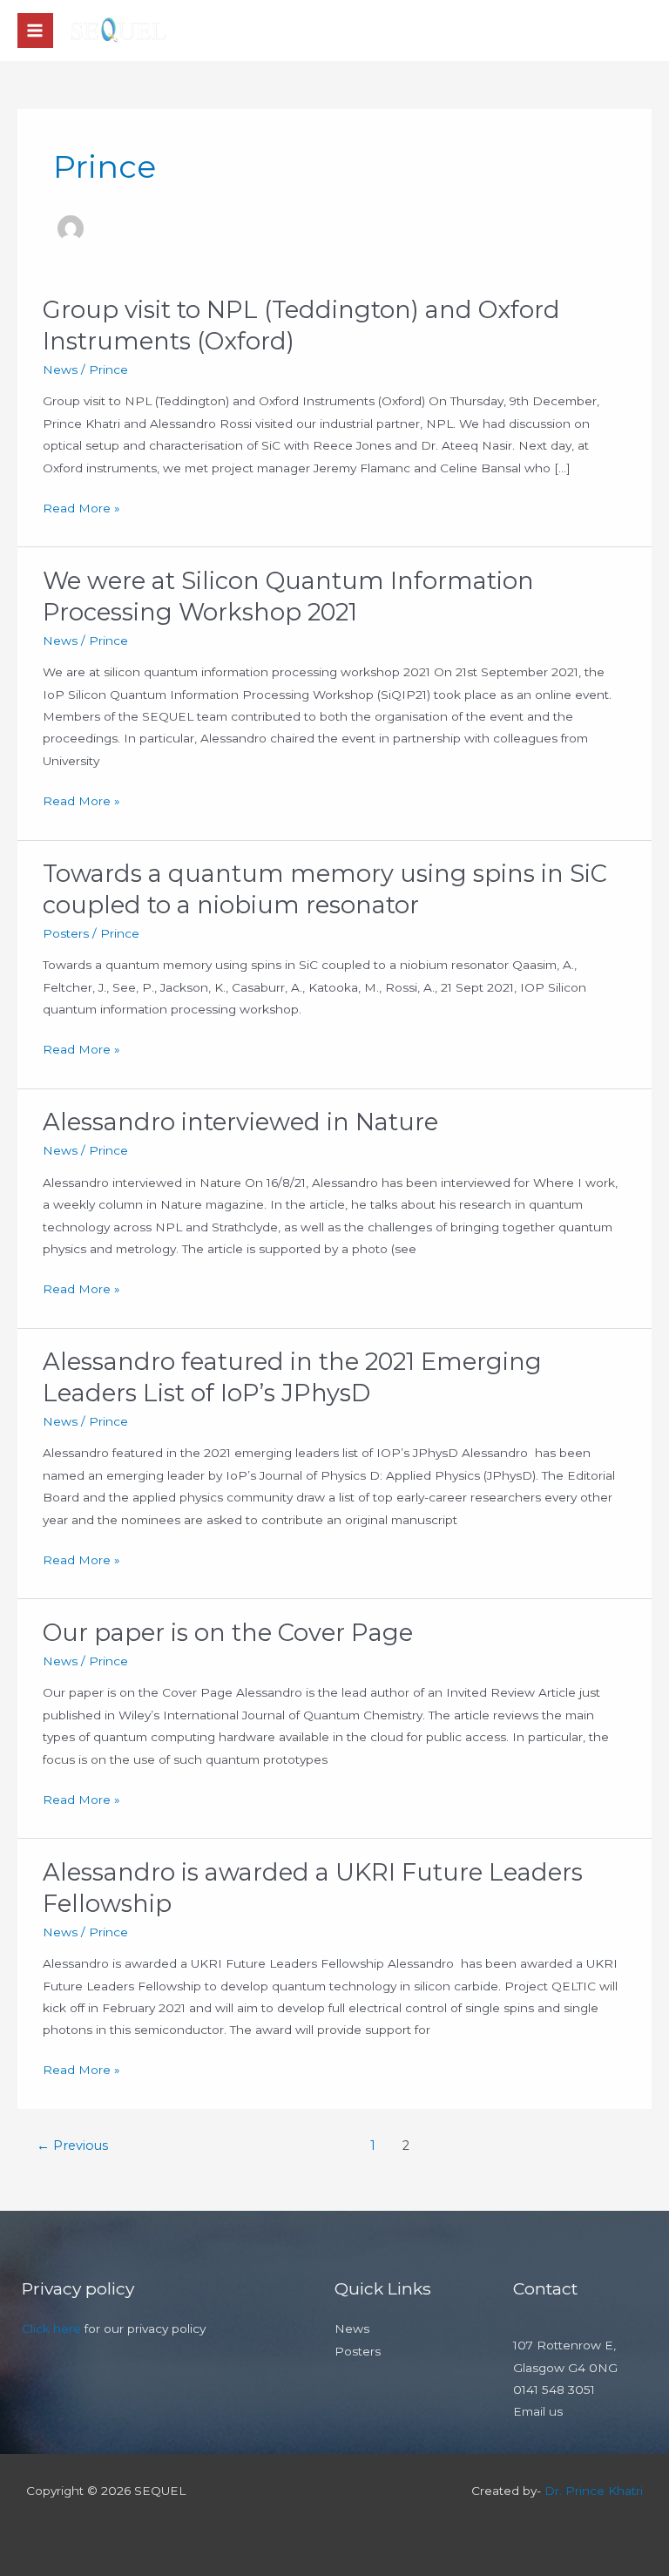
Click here (51, 2329)
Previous (72, 2146)
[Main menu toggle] (35, 31)
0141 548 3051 (554, 2390)
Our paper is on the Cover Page (228, 1633)
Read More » (81, 506)
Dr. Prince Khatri (594, 2491)
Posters (66, 933)
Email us (538, 2411)
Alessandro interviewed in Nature (240, 1122)
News (60, 369)
